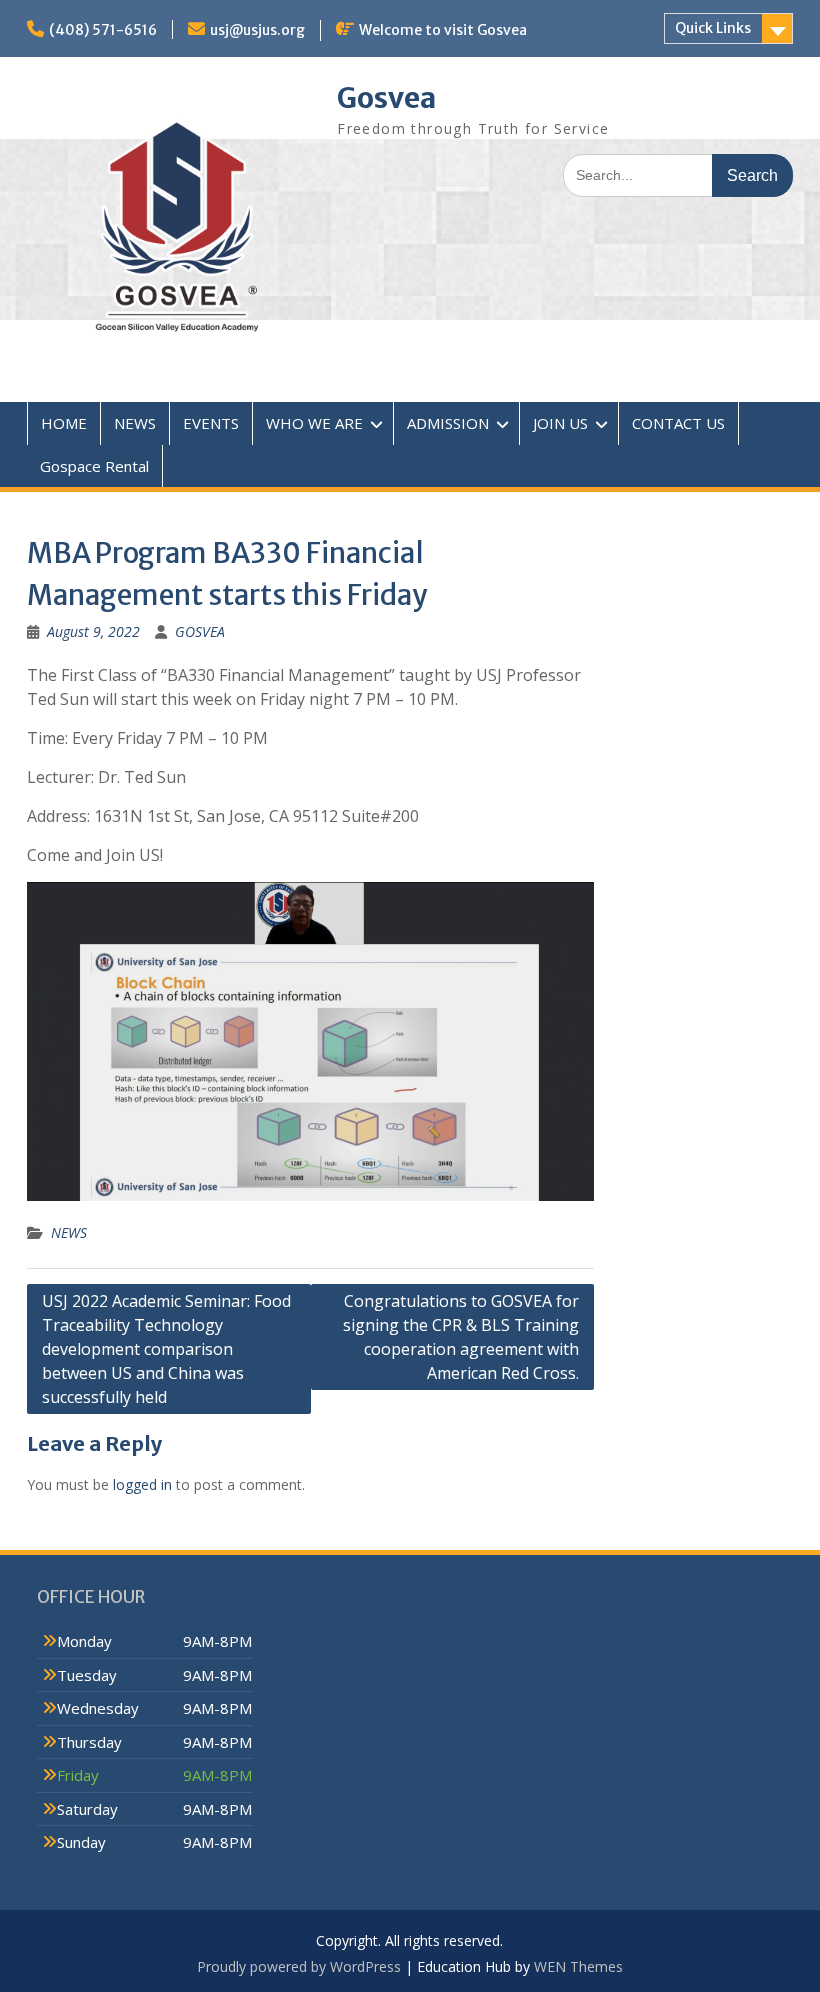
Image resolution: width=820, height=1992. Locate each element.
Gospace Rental (94, 466)
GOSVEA (200, 631)
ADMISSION (448, 423)
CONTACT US (678, 423)
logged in (142, 1484)
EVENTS (211, 423)
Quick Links (713, 28)
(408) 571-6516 (103, 30)
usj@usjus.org (257, 30)
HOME (64, 423)
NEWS (135, 423)
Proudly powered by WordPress (299, 1966)
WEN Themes (578, 1966)
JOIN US (560, 423)
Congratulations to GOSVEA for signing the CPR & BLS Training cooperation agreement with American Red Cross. (461, 1337)
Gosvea (386, 98)
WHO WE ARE (314, 423)
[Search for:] (678, 174)
